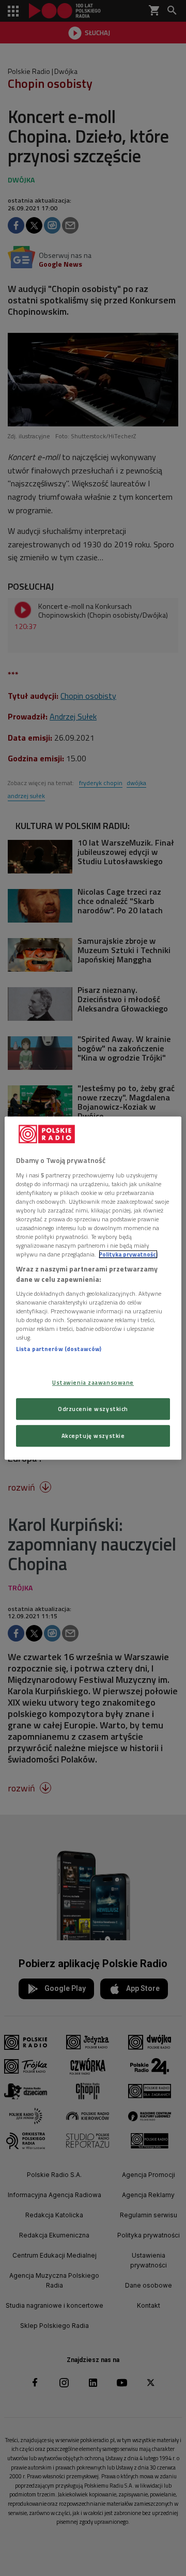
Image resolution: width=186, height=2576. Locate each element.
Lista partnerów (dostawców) (59, 1349)
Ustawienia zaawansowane (93, 1382)
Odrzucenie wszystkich (93, 1409)
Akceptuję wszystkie (93, 1436)
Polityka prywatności (128, 1254)
